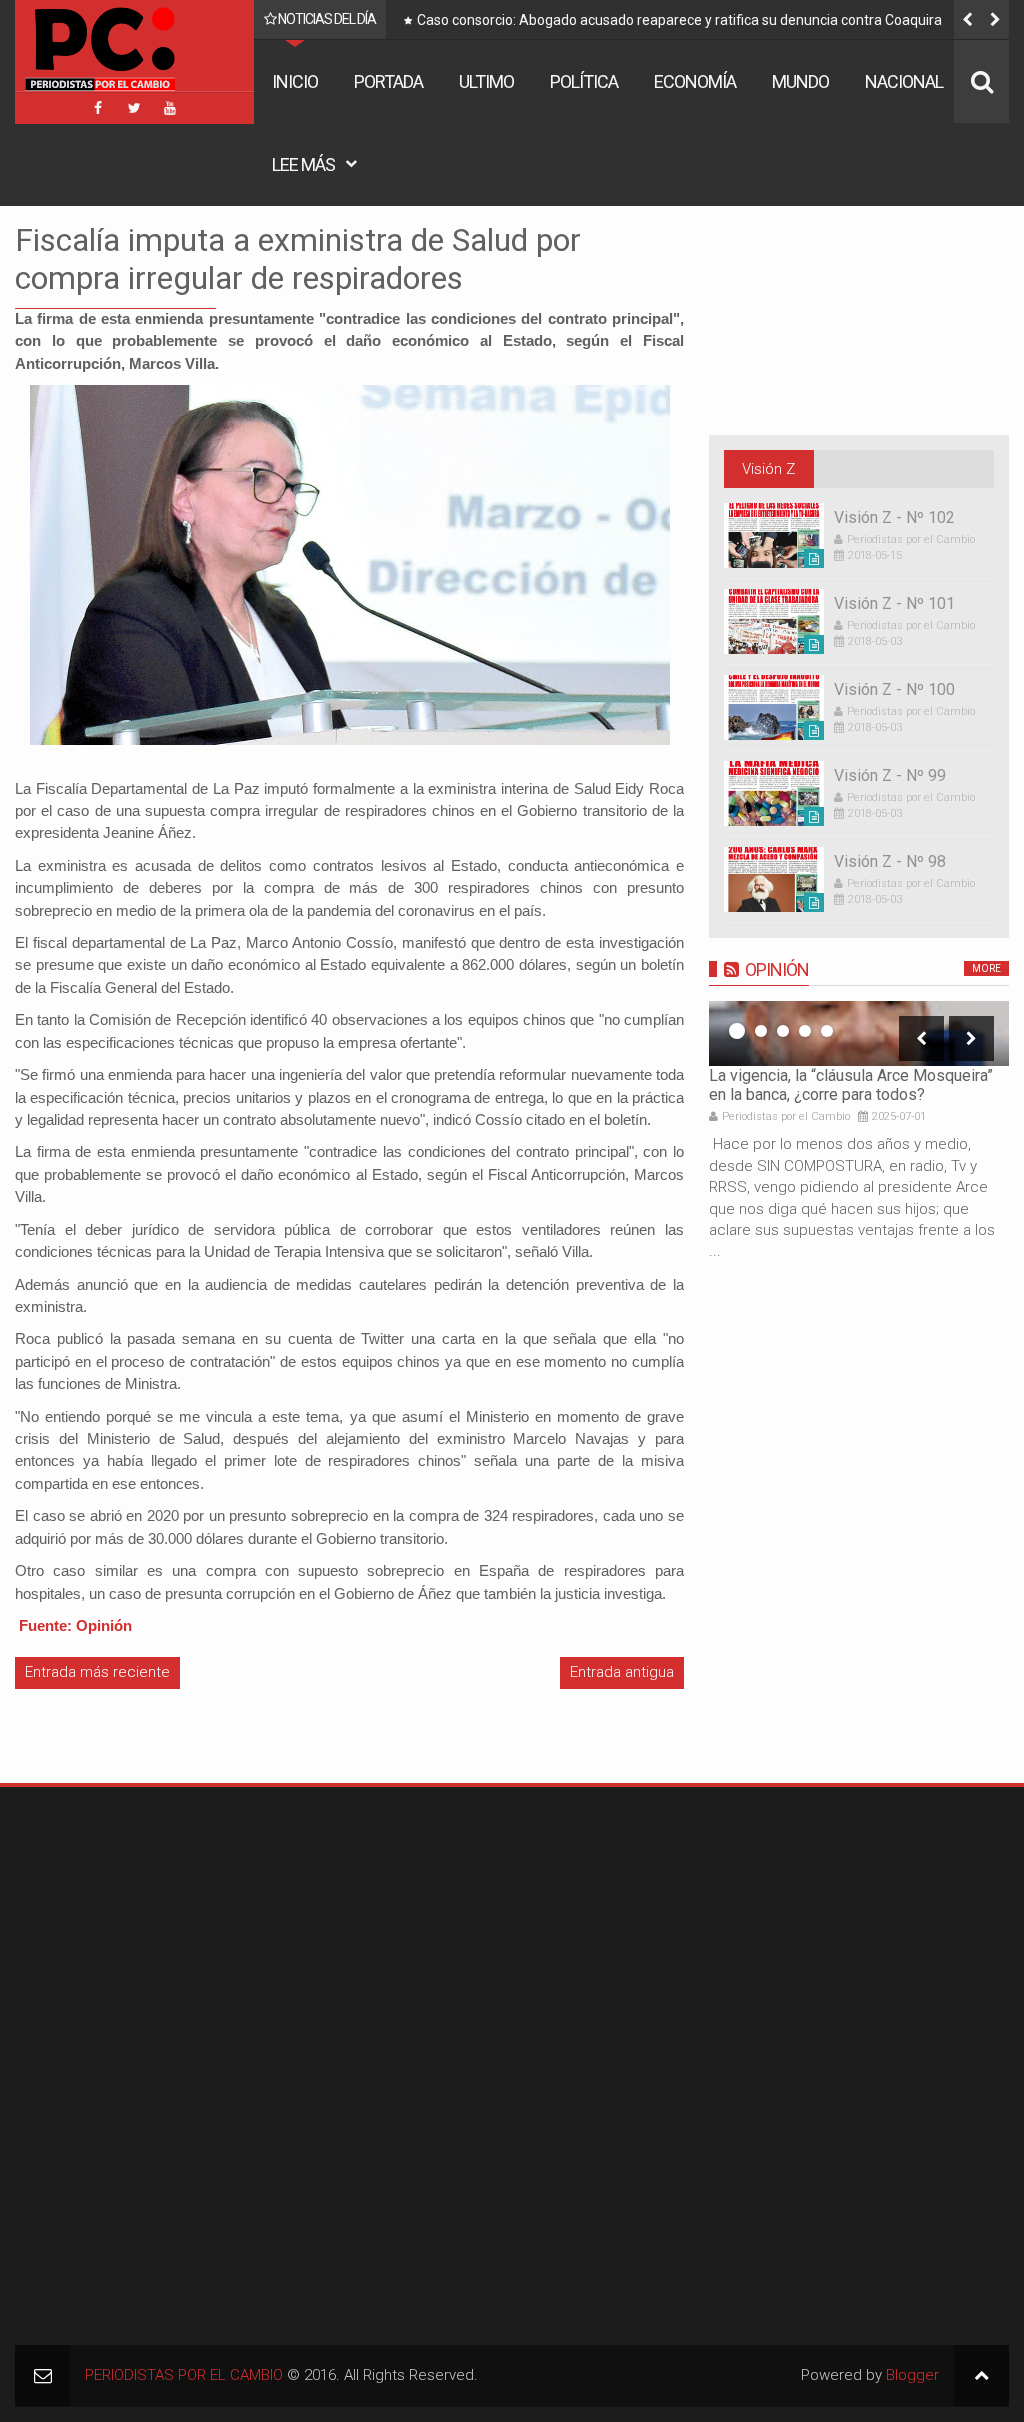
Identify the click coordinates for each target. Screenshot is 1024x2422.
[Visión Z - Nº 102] (774, 535)
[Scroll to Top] (981, 2375)
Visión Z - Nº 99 (890, 775)
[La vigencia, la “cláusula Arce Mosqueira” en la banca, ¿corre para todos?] (859, 1033)
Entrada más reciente (97, 1672)
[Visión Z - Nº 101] (774, 621)
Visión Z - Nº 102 (894, 517)
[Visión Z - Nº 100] (774, 707)
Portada (388, 81)
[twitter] (134, 108)
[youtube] (170, 108)
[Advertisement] (140, 1927)
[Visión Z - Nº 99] (774, 793)
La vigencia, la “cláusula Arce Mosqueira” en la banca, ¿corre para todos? (851, 1085)
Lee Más (303, 164)
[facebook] (98, 108)
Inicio (295, 81)
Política (584, 81)
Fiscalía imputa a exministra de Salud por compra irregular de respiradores (298, 259)
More (986, 968)
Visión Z (768, 469)
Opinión (777, 969)
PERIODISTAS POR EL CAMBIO (184, 2375)
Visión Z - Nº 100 (894, 689)
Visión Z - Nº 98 (890, 861)
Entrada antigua (622, 1672)
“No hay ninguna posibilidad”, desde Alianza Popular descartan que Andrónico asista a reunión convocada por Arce (707, 24)
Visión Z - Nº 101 (894, 603)
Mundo (800, 81)
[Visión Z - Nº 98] (774, 879)
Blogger (912, 2375)
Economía (695, 81)
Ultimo (486, 81)
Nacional (904, 81)
